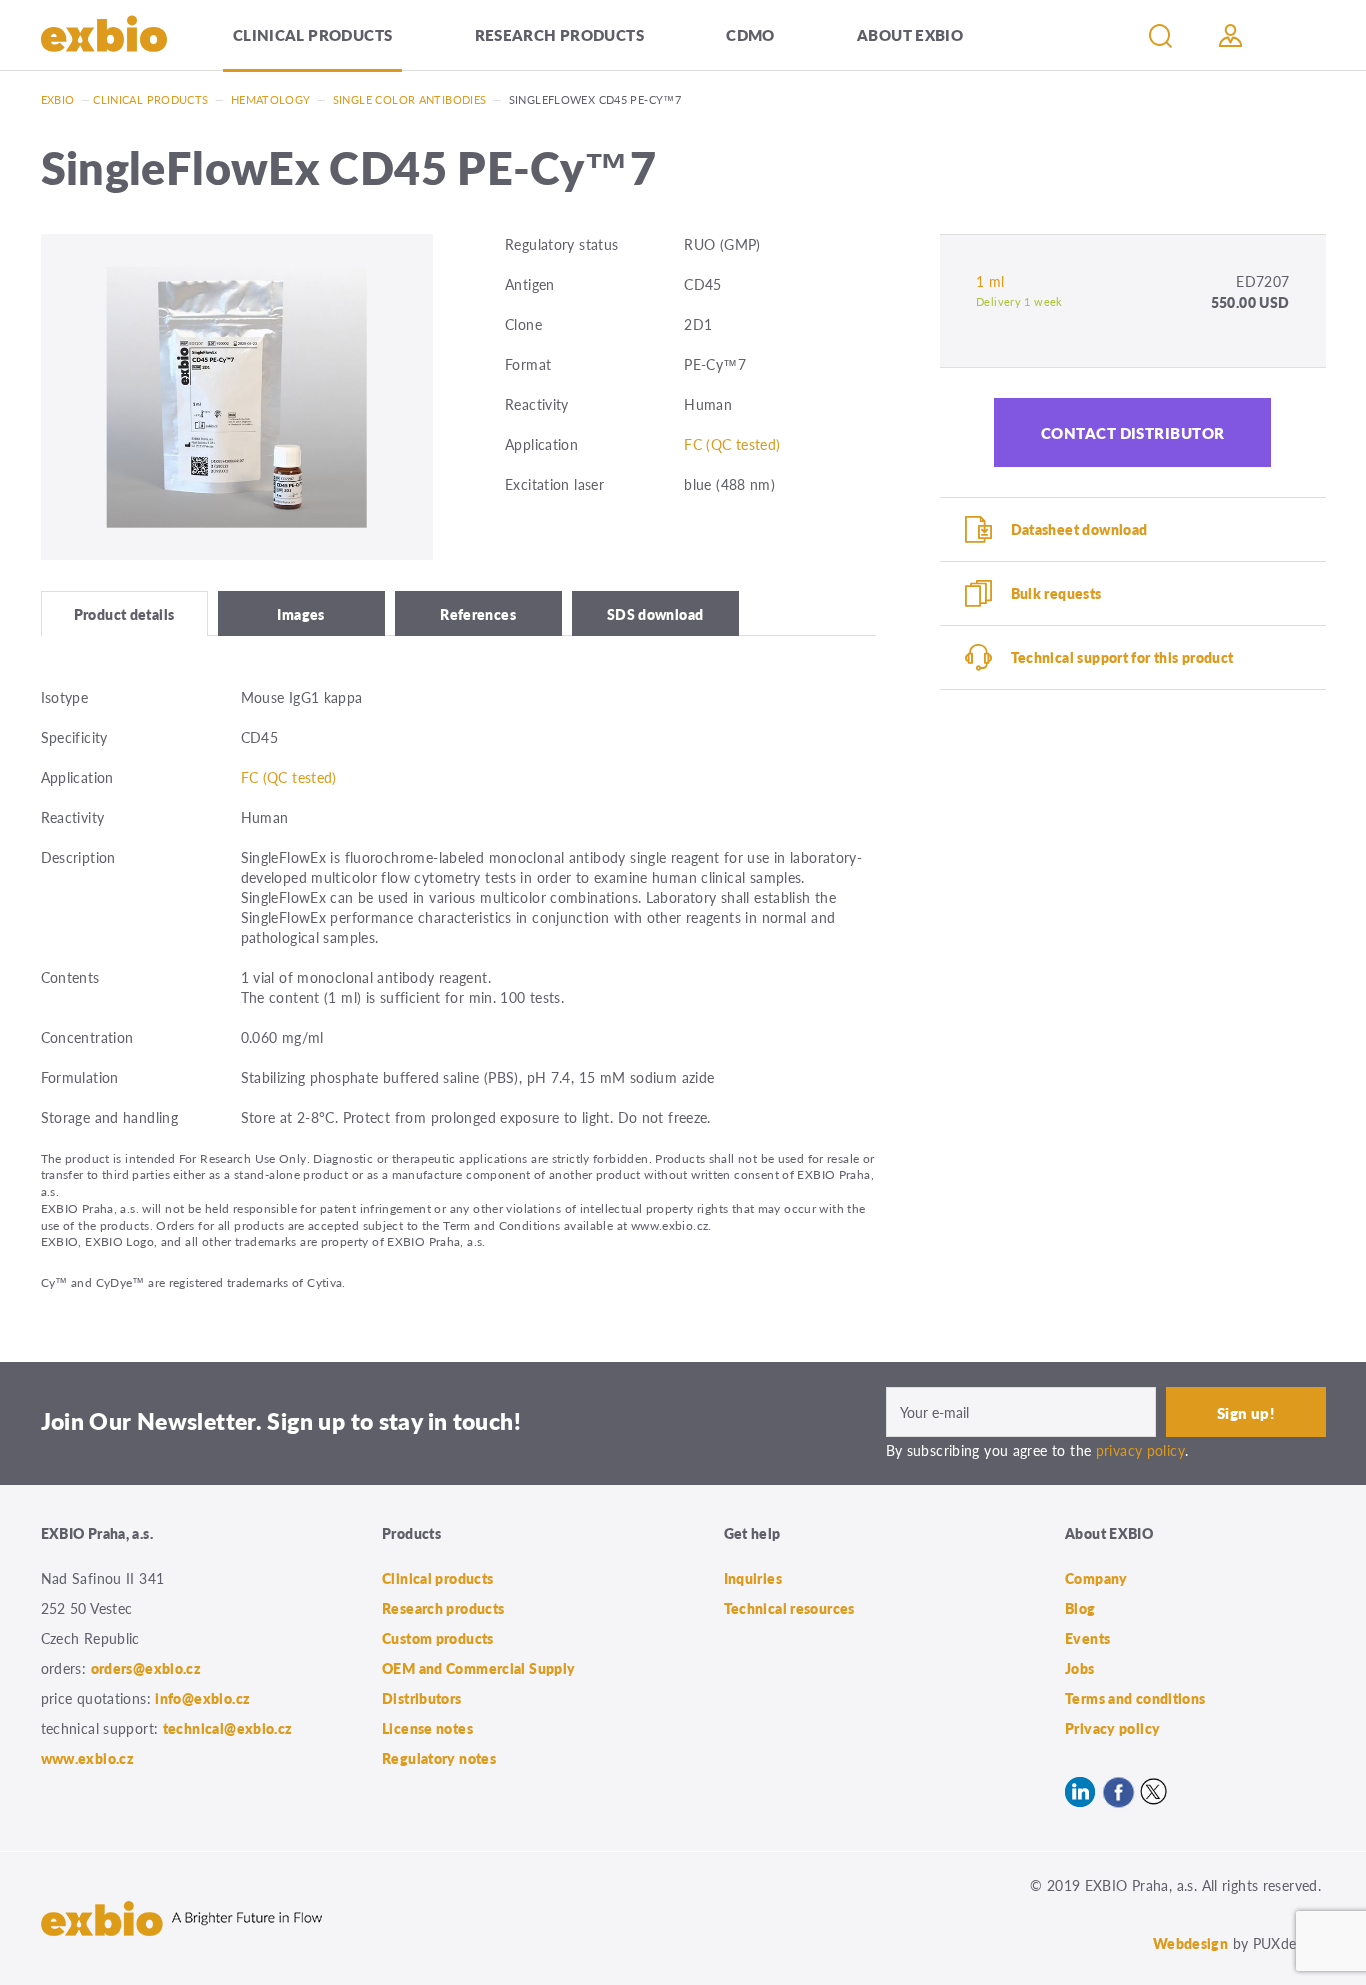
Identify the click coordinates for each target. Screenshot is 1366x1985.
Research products (559, 34)
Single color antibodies (410, 99)
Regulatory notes (439, 1758)
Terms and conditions (1135, 1698)
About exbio (910, 34)
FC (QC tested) (732, 444)
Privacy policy (1112, 1728)
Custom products (438, 1638)
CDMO (750, 34)
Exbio (58, 99)
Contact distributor (1133, 432)
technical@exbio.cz (228, 1728)
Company (1096, 1578)
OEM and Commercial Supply (479, 1668)
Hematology (271, 99)
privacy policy (1140, 1450)
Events (1087, 1638)
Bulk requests (1056, 593)
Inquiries (753, 1578)
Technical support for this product (1122, 657)
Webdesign (1190, 1943)
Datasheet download (1079, 529)
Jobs (1080, 1668)
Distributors (422, 1698)
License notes (427, 1728)
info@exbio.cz (202, 1698)
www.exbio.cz (88, 1758)
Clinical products (312, 34)
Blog (1080, 1608)
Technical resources (789, 1608)
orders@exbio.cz (146, 1668)
